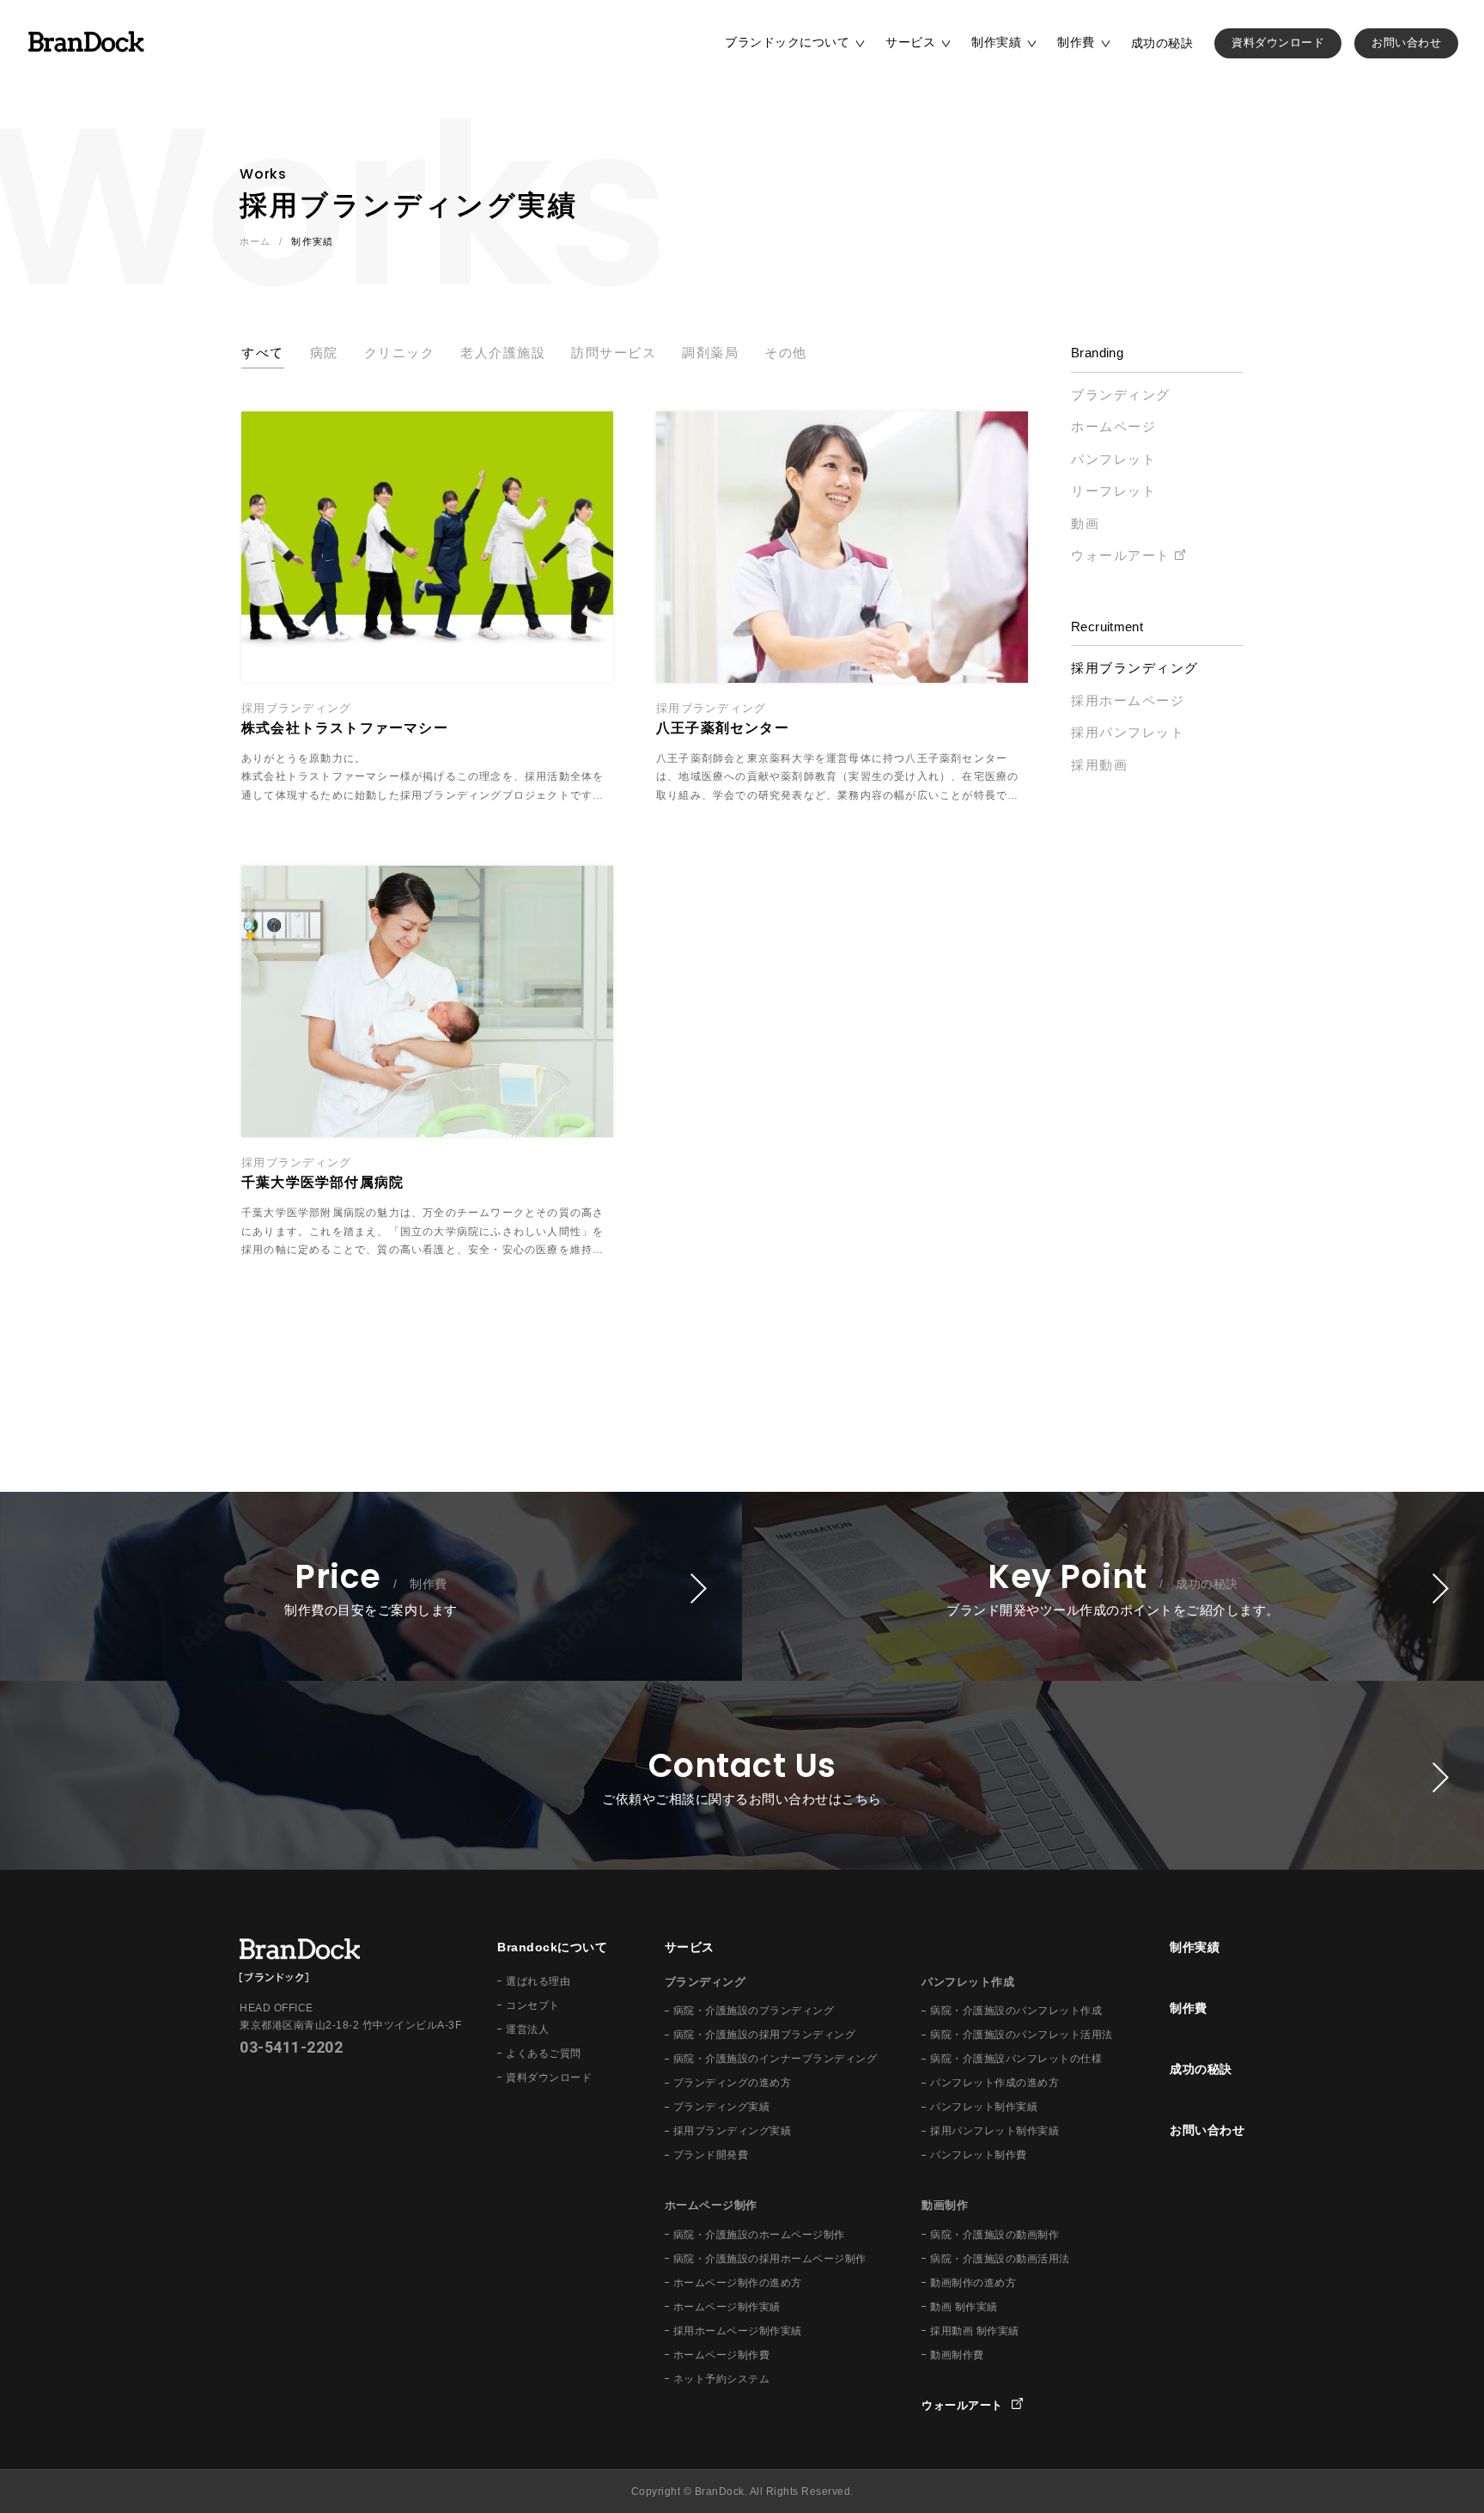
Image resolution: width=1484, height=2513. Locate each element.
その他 (786, 353)
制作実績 (996, 42)
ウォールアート (1121, 555)
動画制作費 (957, 2355)
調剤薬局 (710, 353)
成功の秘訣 (1162, 43)
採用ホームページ (1128, 700)
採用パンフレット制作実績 (994, 2131)
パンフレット (1113, 459)
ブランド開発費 (711, 2155)
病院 (324, 353)
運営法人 (527, 2029)
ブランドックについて (787, 42)
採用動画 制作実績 (975, 2331)
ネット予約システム (722, 2379)
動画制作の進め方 (973, 2283)
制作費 (1076, 42)
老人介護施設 (503, 353)
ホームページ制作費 (722, 2355)
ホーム (255, 241)
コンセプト (533, 2005)
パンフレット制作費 (979, 2155)
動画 (1085, 523)
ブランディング (1121, 395)
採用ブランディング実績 (733, 2131)
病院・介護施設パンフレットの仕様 (1016, 2059)
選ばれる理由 (538, 1981)
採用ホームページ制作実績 (738, 2331)
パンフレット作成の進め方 (994, 2083)
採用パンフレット (1128, 732)
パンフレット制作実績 (984, 2107)
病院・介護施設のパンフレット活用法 (1022, 2035)
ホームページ (1113, 426)
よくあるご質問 (544, 2054)
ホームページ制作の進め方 (738, 2283)
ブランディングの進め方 (733, 2083)
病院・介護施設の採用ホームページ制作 (770, 2259)
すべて (263, 353)
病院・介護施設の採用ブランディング (765, 2035)
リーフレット (1113, 491)
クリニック (400, 353)
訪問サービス (614, 353)
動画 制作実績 (964, 2307)
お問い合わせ (1406, 43)
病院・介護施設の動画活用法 (1000, 2259)
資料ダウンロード (1278, 43)
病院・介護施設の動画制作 (994, 2235)
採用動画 (1099, 765)
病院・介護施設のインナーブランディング (775, 2059)
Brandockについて (552, 1947)
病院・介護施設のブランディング (754, 2011)
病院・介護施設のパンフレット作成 (1016, 2011)
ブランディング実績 (722, 2107)
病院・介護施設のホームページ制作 (759, 2235)
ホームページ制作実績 (727, 2307)
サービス (910, 42)
